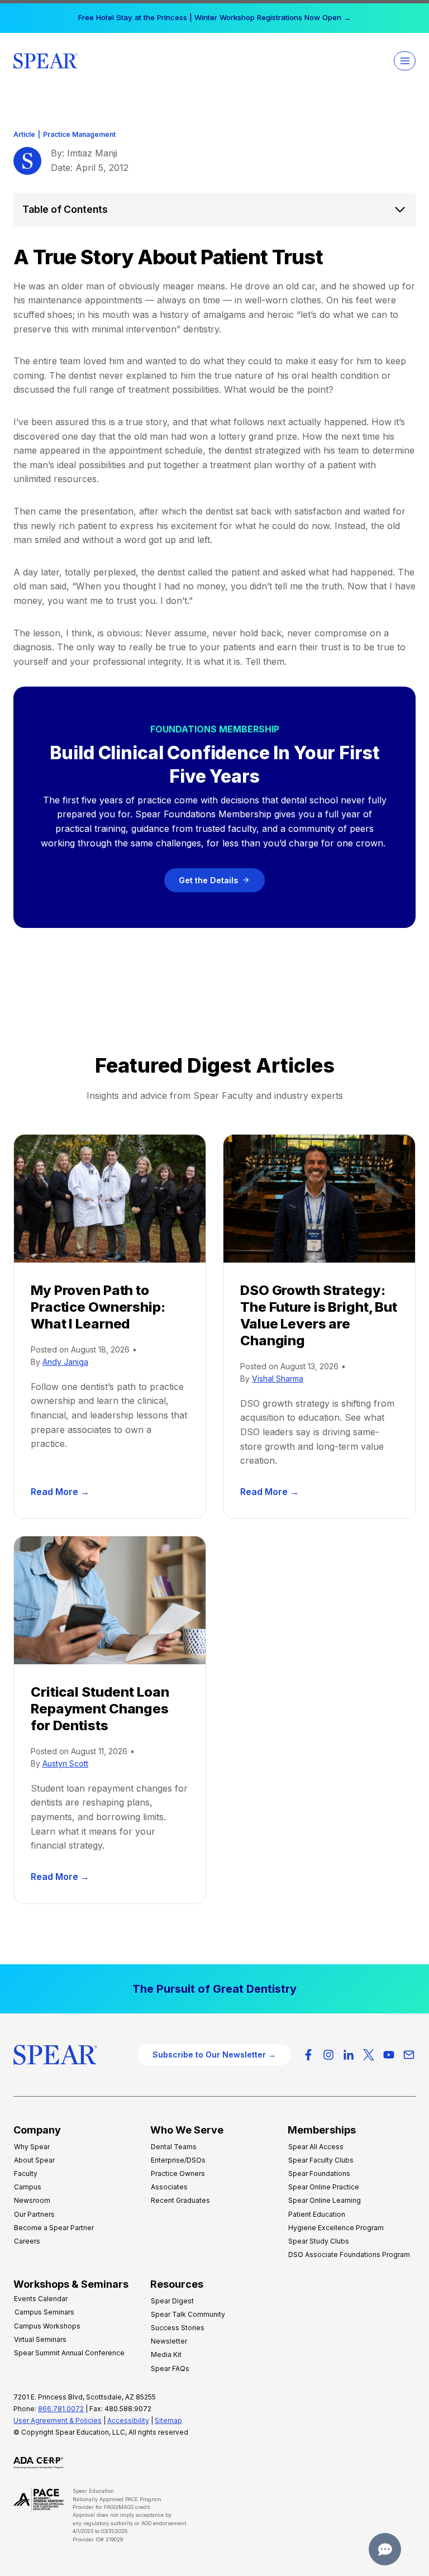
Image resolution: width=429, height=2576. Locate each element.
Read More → (62, 1492)
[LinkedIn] (349, 2055)
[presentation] (110, 1199)
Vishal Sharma (278, 1379)
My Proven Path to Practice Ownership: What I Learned (98, 1307)
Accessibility (128, 2420)
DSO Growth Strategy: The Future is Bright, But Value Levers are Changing (319, 1315)
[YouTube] (389, 2055)
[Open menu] (405, 61)
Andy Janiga (65, 1362)
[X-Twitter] (369, 2055)
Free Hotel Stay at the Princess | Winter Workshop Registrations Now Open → (214, 17)
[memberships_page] (214, 1989)
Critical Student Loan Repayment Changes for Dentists (100, 1709)
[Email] (409, 2055)
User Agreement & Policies (58, 2420)
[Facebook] (308, 2055)
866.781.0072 (61, 2409)
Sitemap (168, 2420)
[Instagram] (328, 2055)
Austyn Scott (65, 1763)
